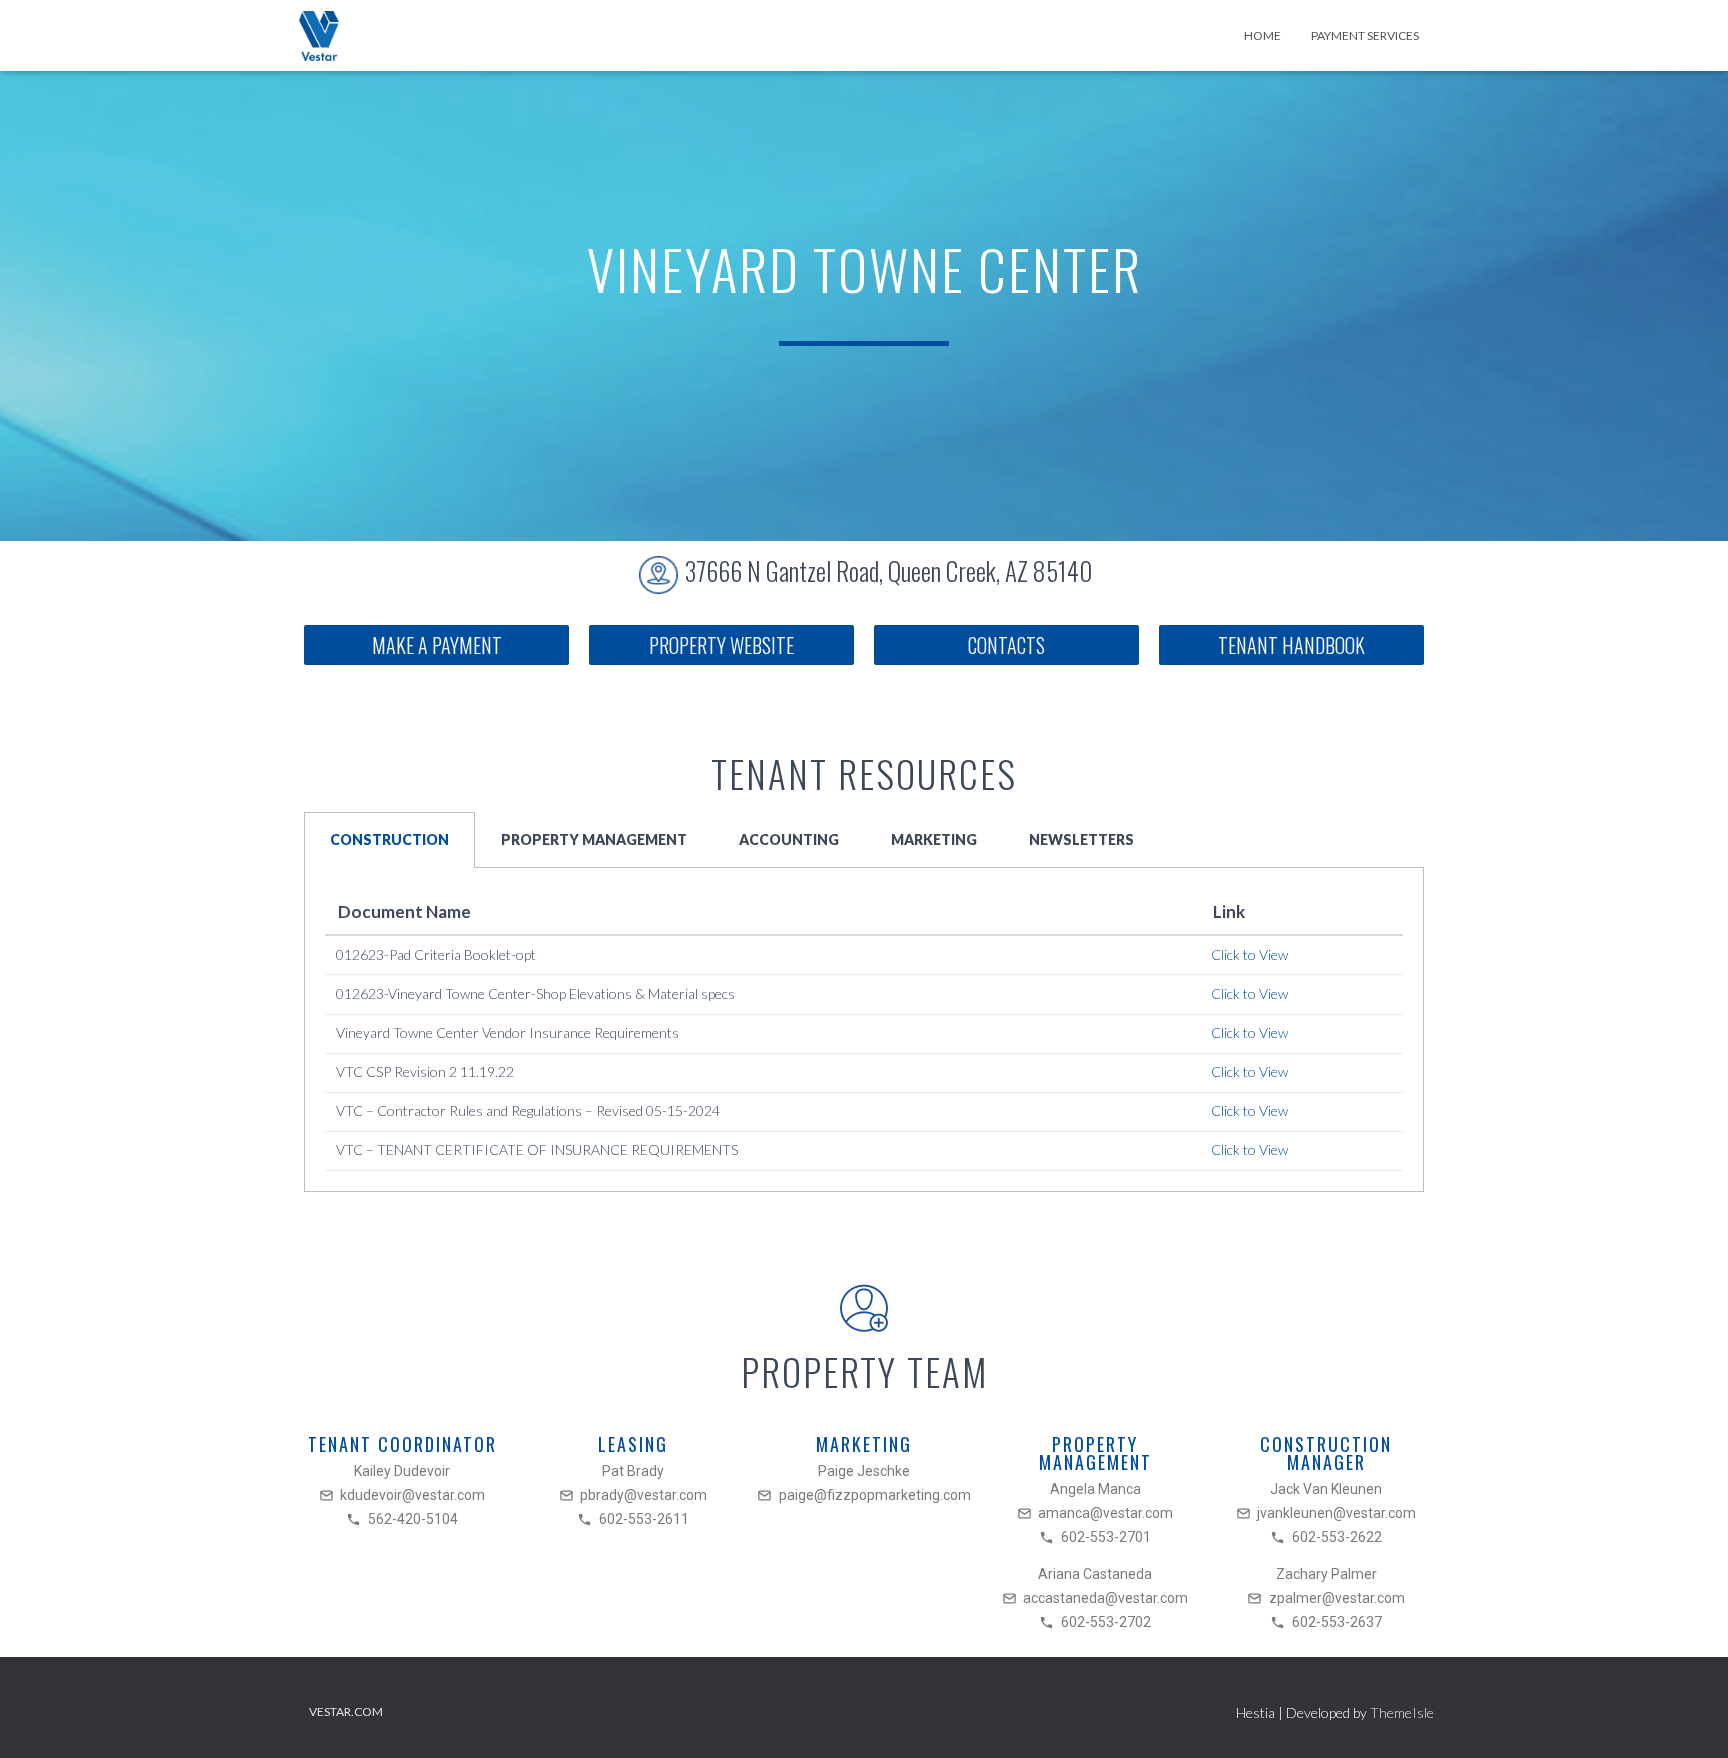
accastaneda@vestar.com (1105, 1598)
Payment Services (1365, 35)
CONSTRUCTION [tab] (389, 839)
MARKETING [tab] (934, 839)
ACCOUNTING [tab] (789, 839)
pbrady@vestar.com (643, 1495)
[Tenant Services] (319, 36)
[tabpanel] (864, 1029)
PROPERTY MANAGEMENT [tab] (594, 839)
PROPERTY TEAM (864, 1371)
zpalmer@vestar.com (1337, 1598)
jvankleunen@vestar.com (1336, 1513)
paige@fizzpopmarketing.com (875, 1495)
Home (1262, 35)
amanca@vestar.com (1105, 1513)
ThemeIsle (1402, 1712)
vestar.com (346, 1711)
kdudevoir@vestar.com (412, 1495)
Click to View (1249, 954)
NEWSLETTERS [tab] (1081, 839)
